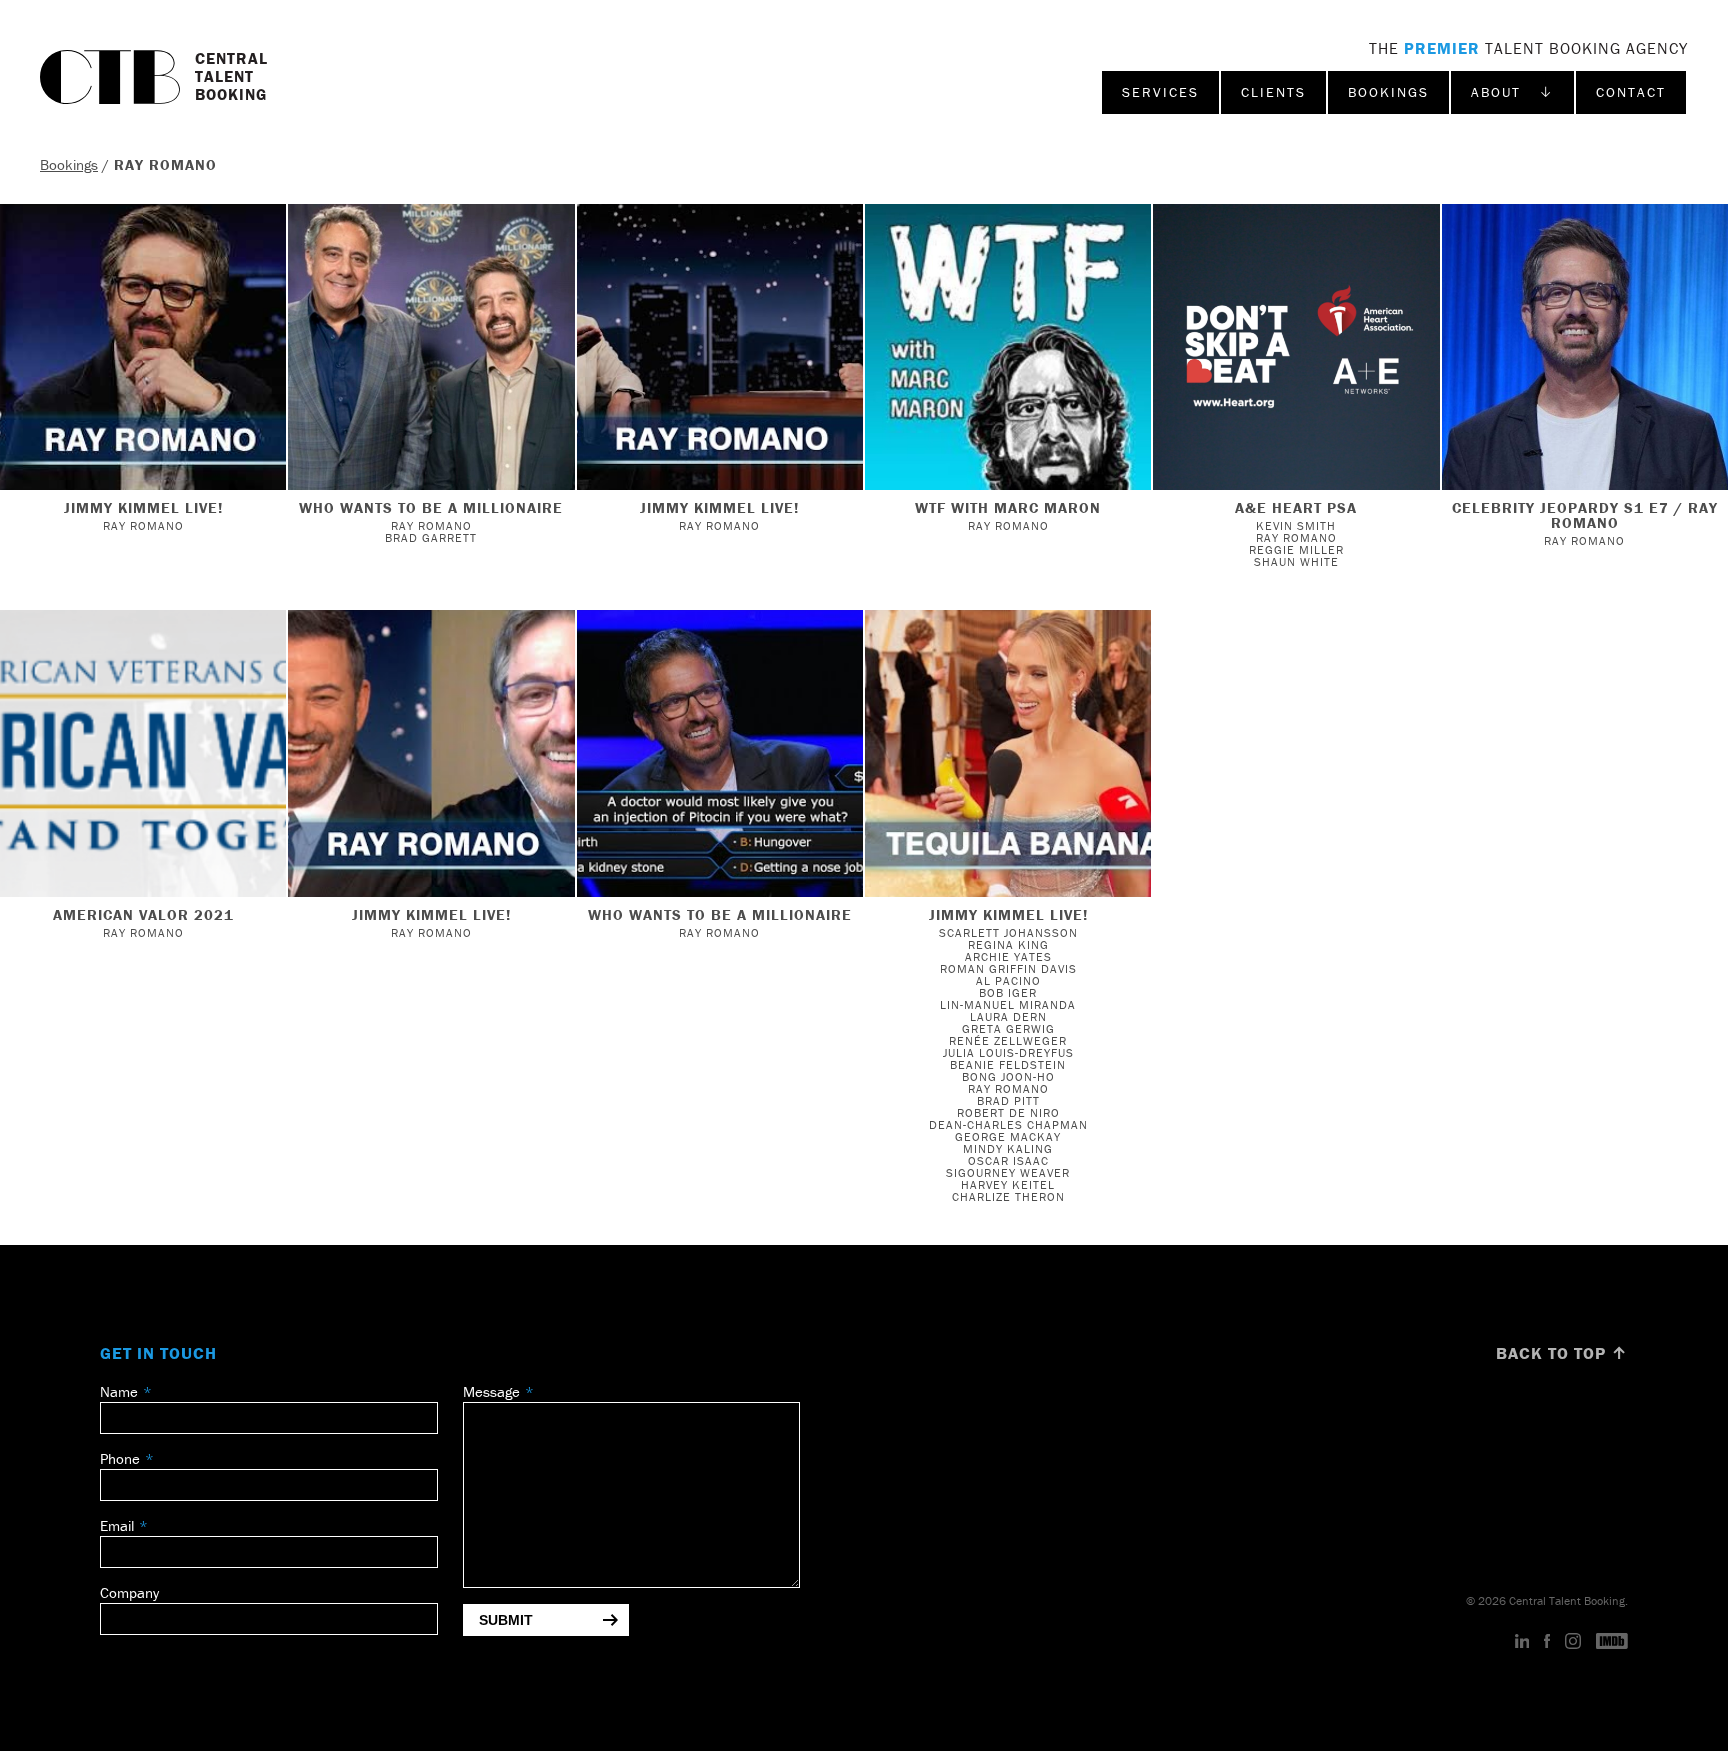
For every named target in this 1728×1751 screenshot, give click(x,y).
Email (117, 1525)
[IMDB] (1612, 1642)
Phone (120, 1458)
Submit (506, 1620)
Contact (1631, 92)
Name (119, 1391)
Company (129, 1592)
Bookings (1388, 92)
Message (491, 1391)
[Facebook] (1547, 1642)
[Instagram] (1573, 1642)
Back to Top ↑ (1562, 1353)
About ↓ (1512, 92)
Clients (1273, 92)
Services (1160, 92)
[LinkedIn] (1522, 1642)
